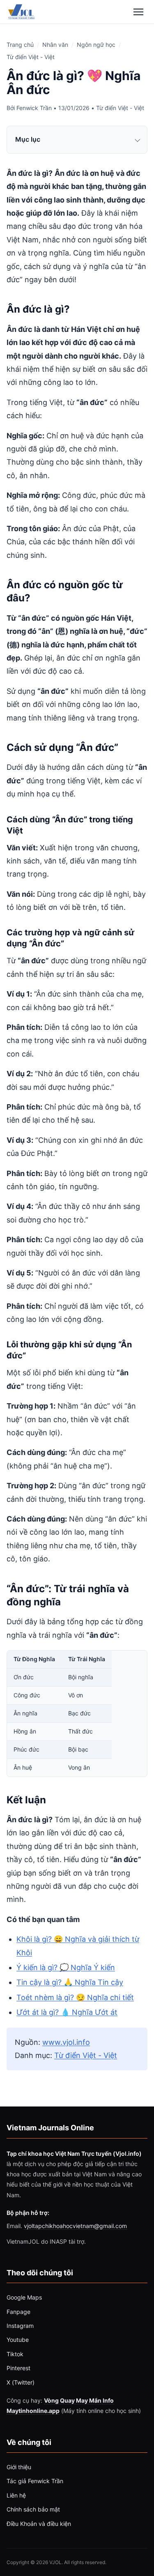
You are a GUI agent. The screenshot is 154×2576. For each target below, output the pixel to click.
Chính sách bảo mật (33, 2509)
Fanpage (18, 2312)
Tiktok (15, 2354)
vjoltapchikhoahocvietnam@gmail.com (75, 2226)
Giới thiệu (19, 2467)
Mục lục (28, 139)
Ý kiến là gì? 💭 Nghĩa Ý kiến (66, 1967)
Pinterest (18, 2368)
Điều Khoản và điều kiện (39, 2524)
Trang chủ (20, 45)
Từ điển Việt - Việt (31, 57)
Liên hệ (16, 2495)
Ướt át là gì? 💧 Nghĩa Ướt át (67, 2012)
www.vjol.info (66, 2042)
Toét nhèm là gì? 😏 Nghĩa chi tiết (75, 1997)
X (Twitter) (21, 2382)
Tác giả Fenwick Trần (35, 2481)
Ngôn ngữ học (96, 45)
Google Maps (24, 2297)
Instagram (20, 2326)
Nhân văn (55, 45)
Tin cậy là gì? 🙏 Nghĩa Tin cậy (70, 1982)
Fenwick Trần (34, 108)
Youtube (18, 2340)
